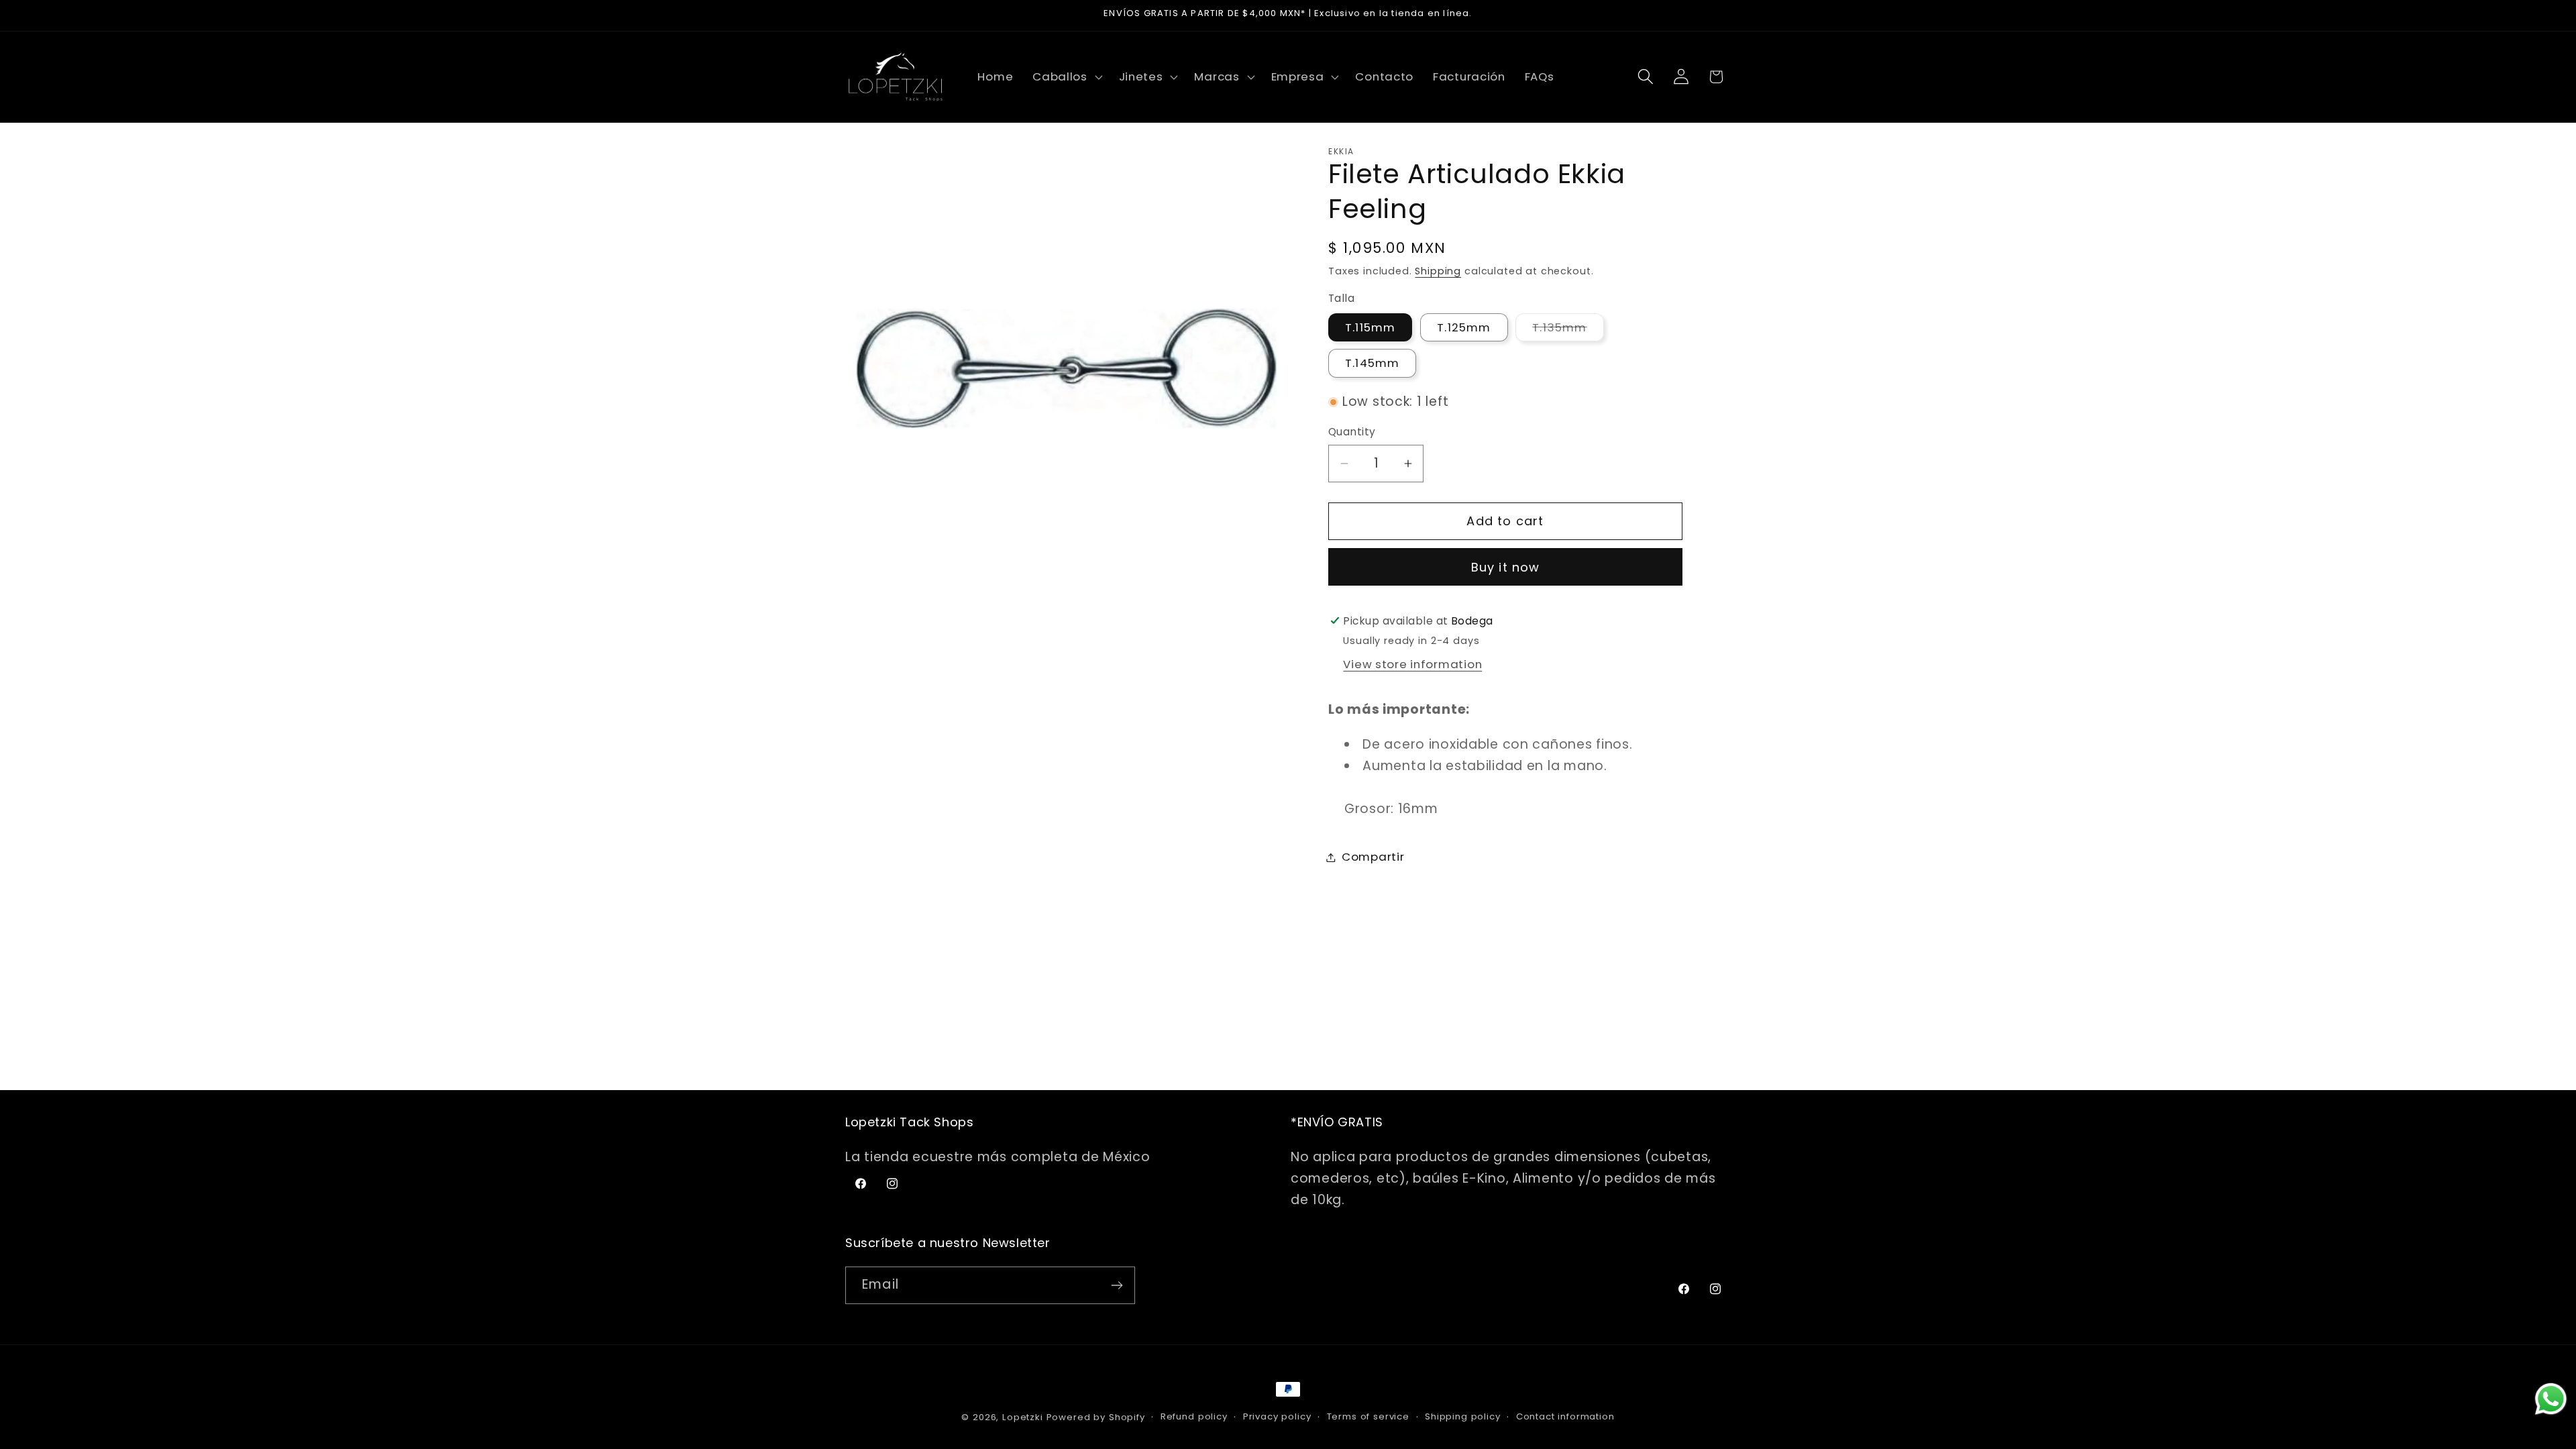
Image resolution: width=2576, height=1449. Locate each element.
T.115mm (1370, 327)
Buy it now (1506, 567)
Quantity (1352, 432)
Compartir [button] (1373, 857)
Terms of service (1368, 1416)
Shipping (1438, 271)
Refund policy (1194, 1416)
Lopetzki (1023, 1417)
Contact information (1565, 1416)
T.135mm (1568, 330)
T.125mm (1464, 327)
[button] (1066, 76)
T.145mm (1372, 363)
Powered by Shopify (1096, 1417)
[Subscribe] (1117, 1285)
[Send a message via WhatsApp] (2551, 1399)
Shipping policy (1463, 1416)
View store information (1412, 664)
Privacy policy (1277, 1416)
